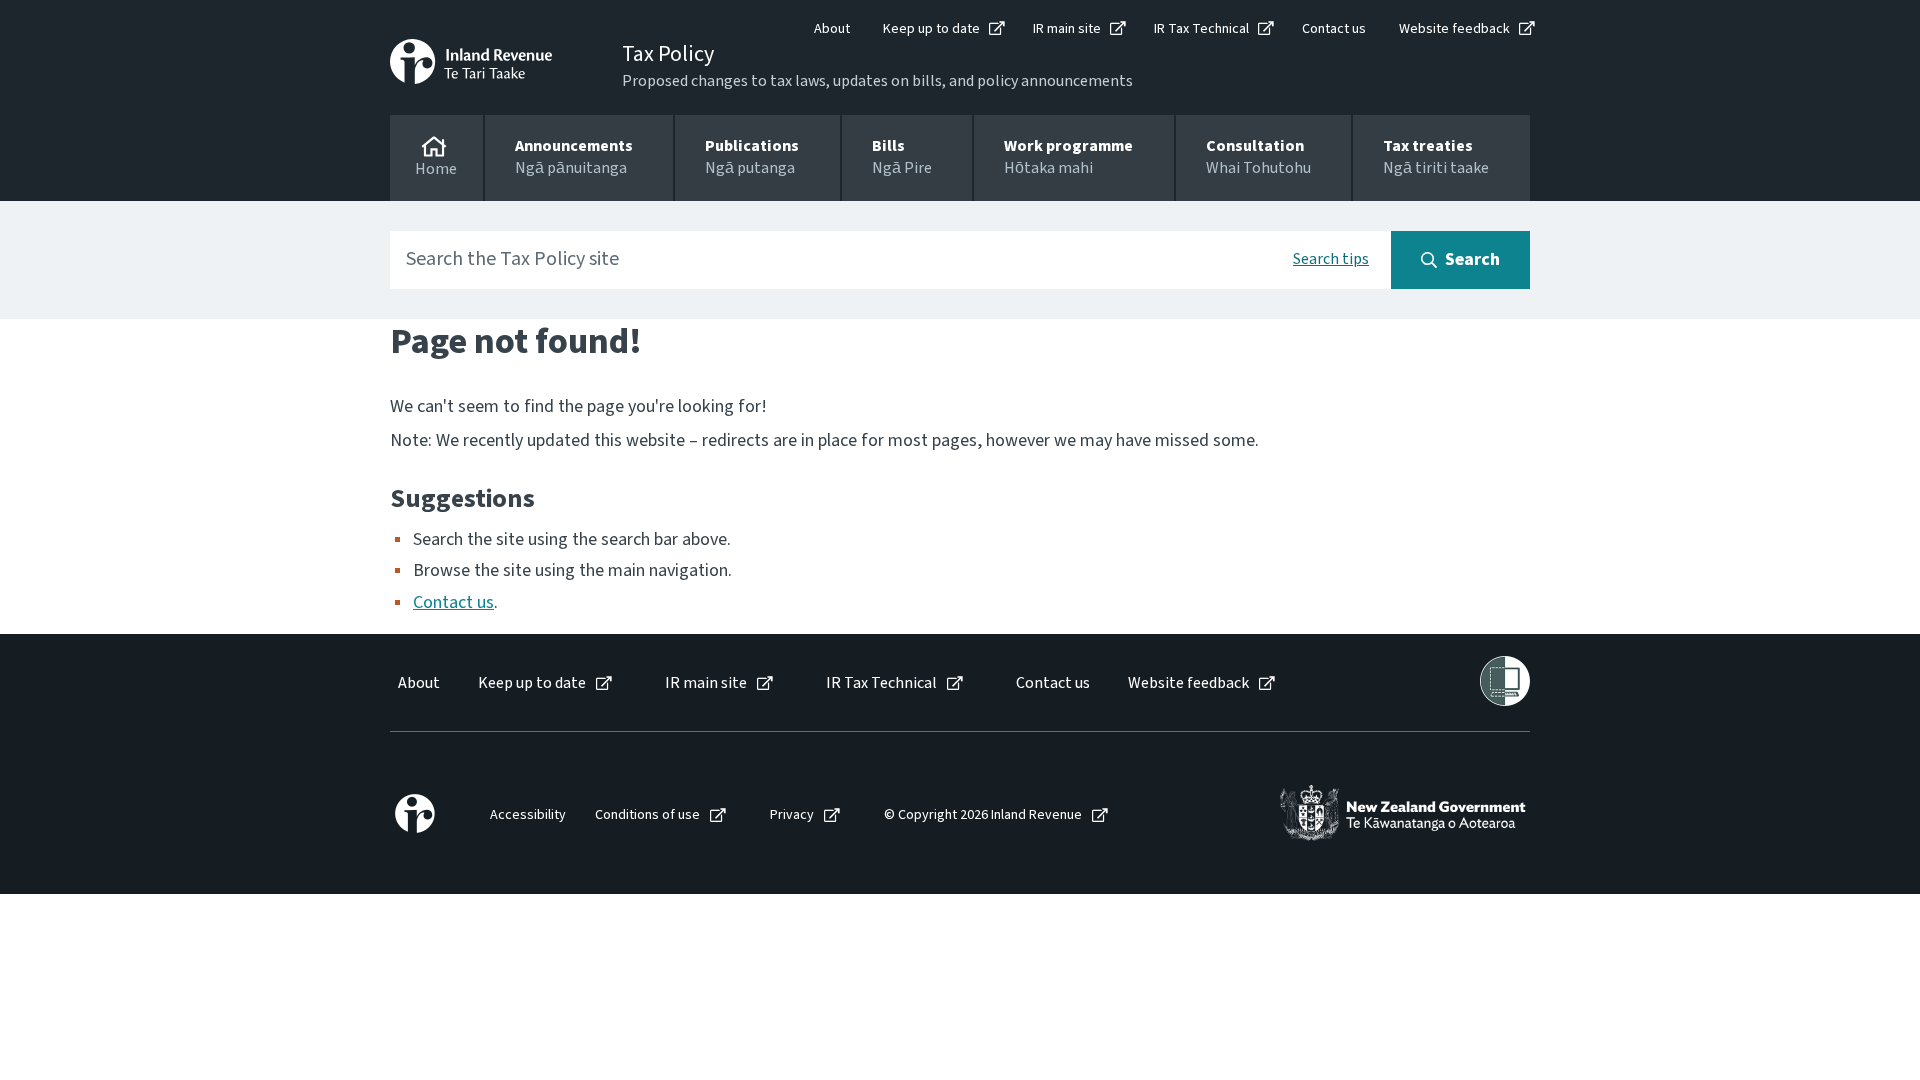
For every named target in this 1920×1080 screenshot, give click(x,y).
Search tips (1331, 259)
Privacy (792, 815)
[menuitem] (417, 683)
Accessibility (528, 815)
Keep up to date (931, 29)
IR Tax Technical (1201, 29)
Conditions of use (647, 815)
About (832, 29)
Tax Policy (668, 54)
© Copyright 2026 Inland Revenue (983, 815)
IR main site (1067, 29)
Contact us (1334, 29)
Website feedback (1454, 29)
